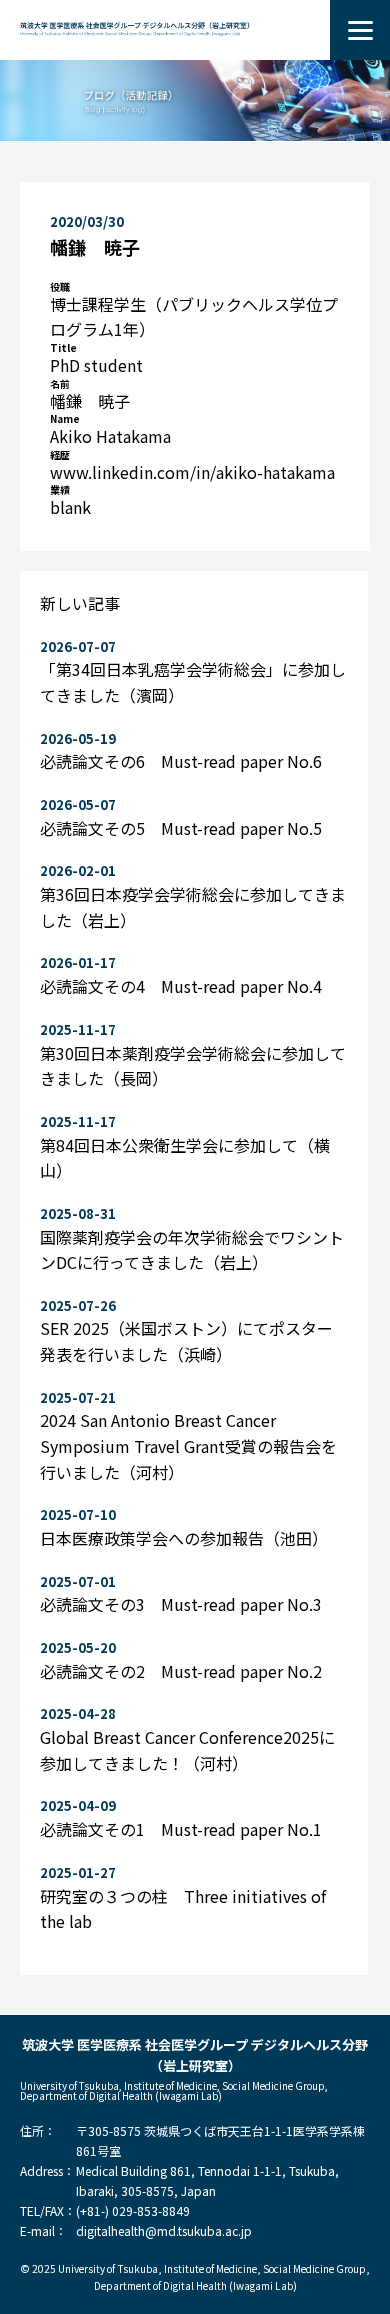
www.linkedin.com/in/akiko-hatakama (192, 472)
